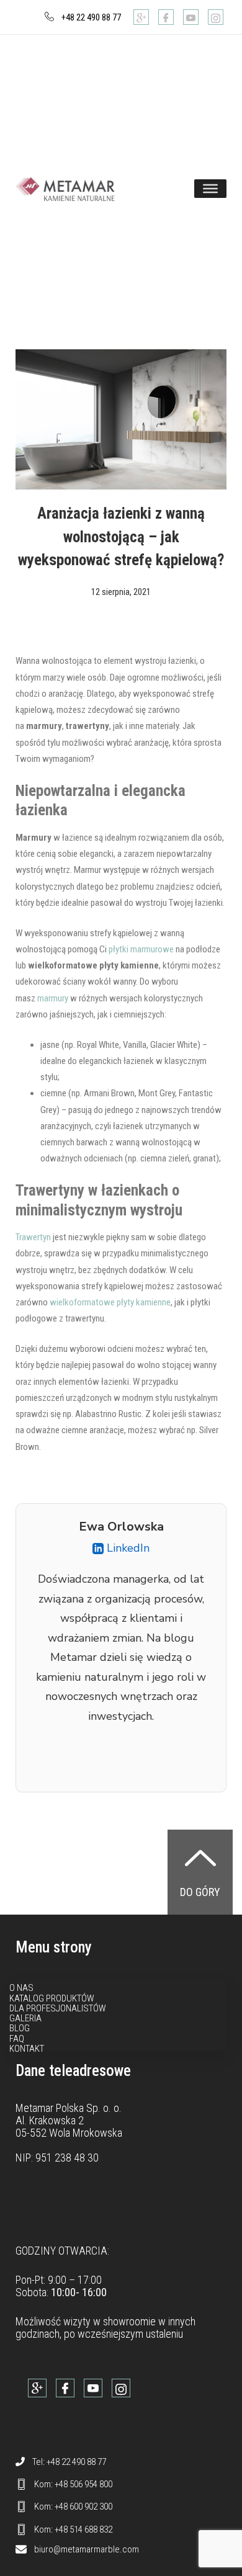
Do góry (200, 1892)
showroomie (129, 2321)
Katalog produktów (52, 1998)
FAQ (17, 2039)
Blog (20, 2028)
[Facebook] (166, 17)
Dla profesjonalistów (58, 2008)
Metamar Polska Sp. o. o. (69, 2108)
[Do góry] (200, 1858)
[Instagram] (216, 17)
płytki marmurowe (141, 949)
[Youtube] (191, 17)
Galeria (25, 2018)
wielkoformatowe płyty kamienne (110, 1302)
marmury (53, 998)
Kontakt (27, 2049)
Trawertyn (33, 1237)
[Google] (141, 17)
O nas (21, 1988)
